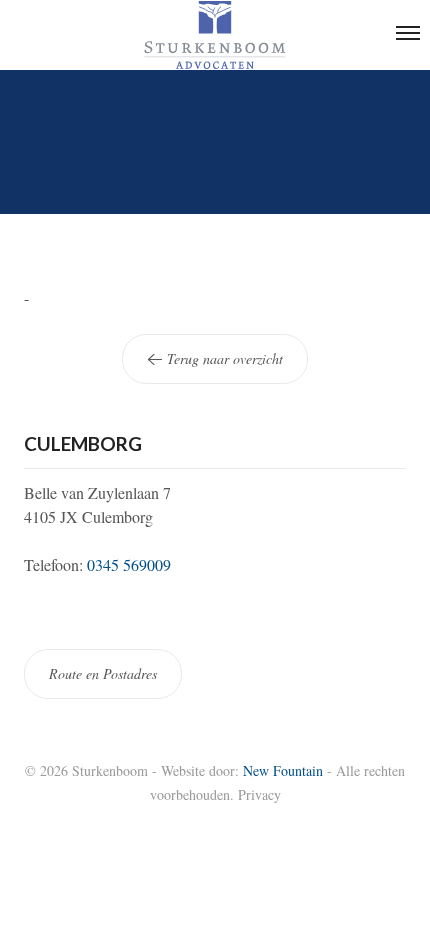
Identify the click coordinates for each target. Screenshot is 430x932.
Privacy (259, 794)
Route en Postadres (103, 673)
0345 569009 (129, 564)
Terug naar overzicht (223, 358)
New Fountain (283, 770)
